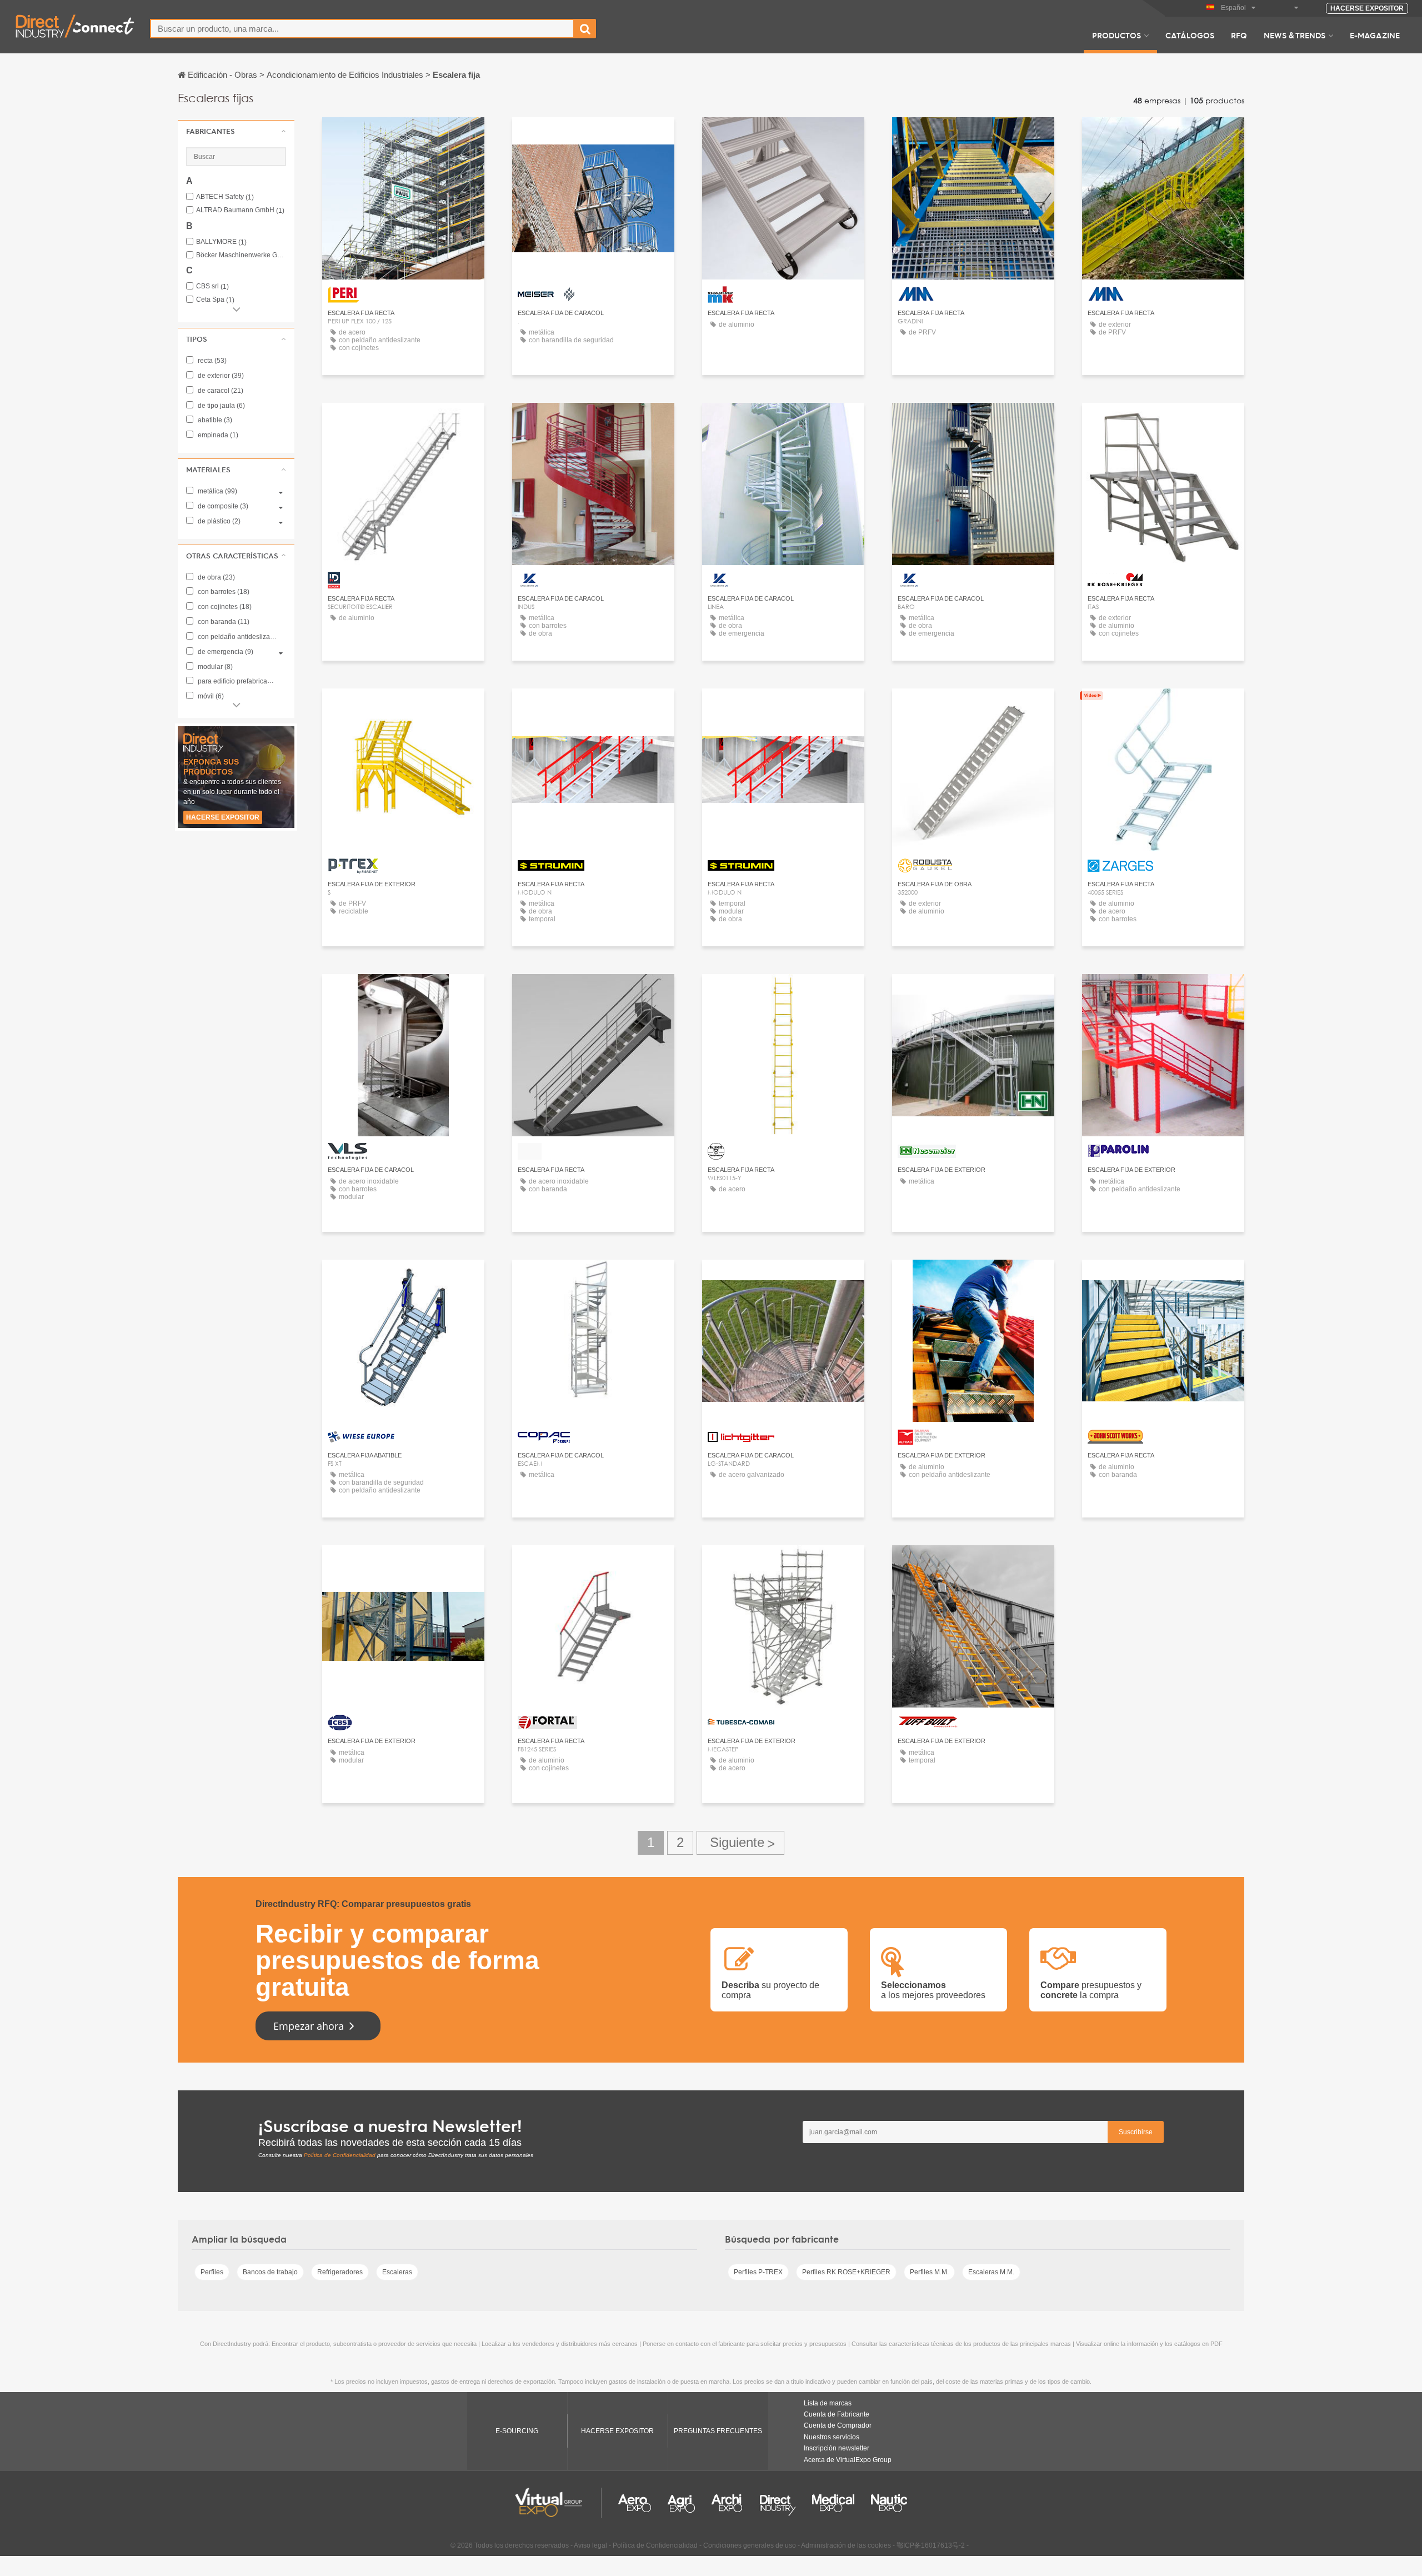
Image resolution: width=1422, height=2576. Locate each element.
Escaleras (397, 2272)
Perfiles (212, 2272)
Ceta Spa (215, 300)
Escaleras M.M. (991, 2272)
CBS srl (212, 286)
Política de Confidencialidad (340, 2155)
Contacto (404, 136)
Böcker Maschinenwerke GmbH (241, 255)
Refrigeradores (340, 2272)
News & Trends (1295, 35)
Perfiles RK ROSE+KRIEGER (846, 2272)
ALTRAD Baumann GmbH (240, 210)
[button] (236, 131)
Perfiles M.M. (929, 2272)
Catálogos (1190, 35)
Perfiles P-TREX (758, 2272)
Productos (1116, 35)
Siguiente (740, 1843)
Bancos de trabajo (270, 2272)
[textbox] (362, 29)
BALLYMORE (221, 242)
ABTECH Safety (225, 197)
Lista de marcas (828, 2403)
